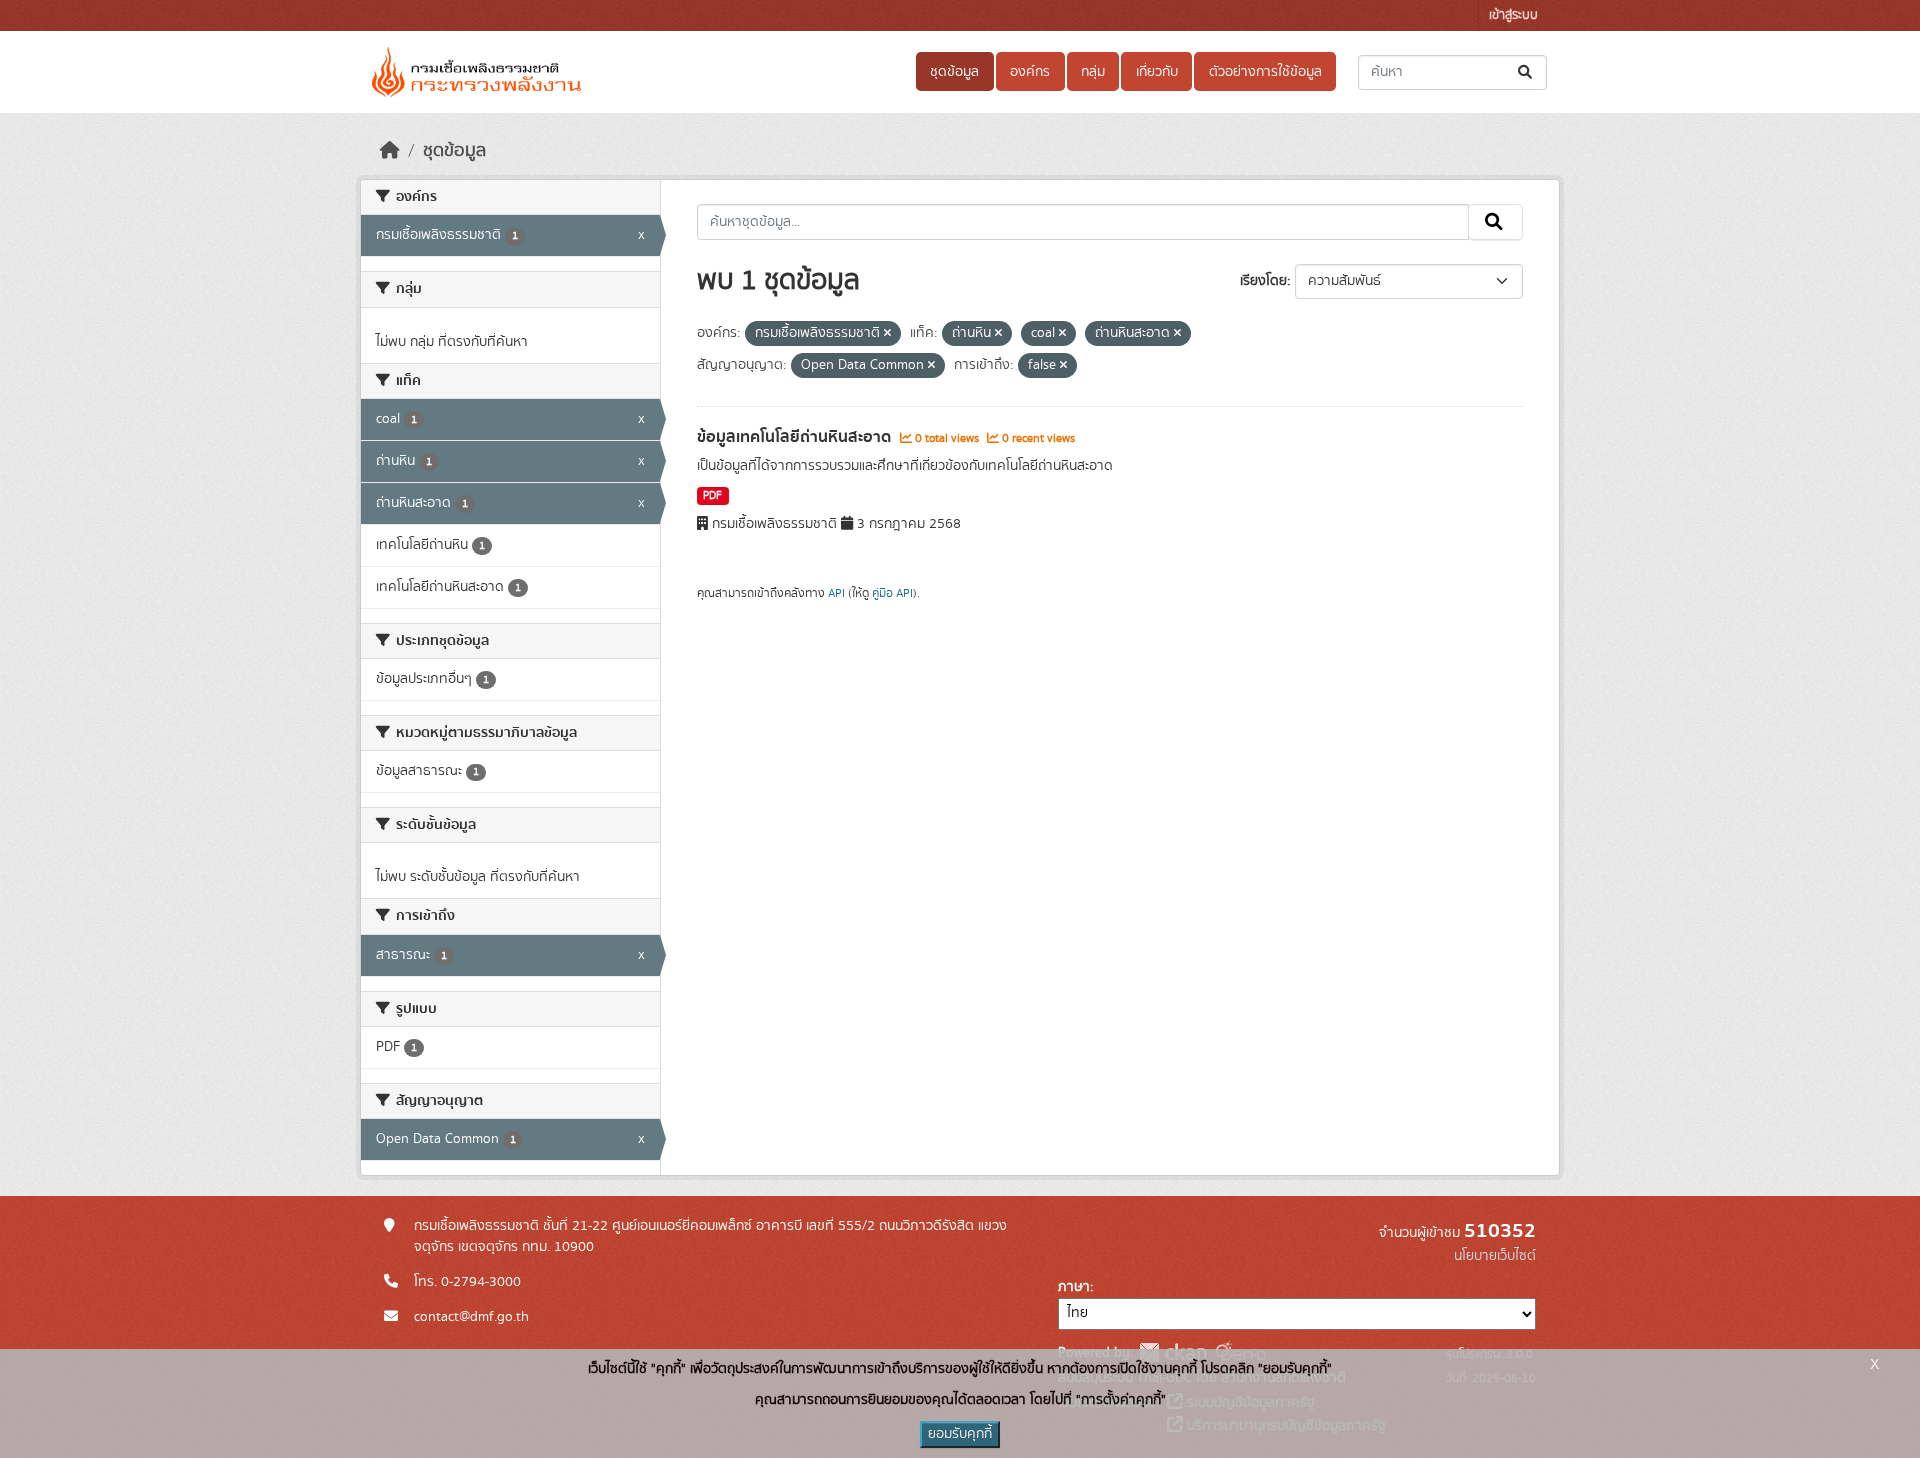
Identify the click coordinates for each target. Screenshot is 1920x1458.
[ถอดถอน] (887, 334)
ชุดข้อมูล (954, 72)
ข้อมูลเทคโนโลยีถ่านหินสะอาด (796, 437)
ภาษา (1074, 1287)
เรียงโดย (1263, 281)
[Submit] (1526, 72)
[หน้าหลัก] (390, 151)
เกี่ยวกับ (1157, 72)
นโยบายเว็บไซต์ (1495, 1256)
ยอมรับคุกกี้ (960, 1434)
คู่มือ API (892, 593)
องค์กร (1030, 72)
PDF (712, 496)
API (836, 593)
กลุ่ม (1093, 72)
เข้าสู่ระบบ (1513, 15)
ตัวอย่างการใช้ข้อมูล (1265, 72)
